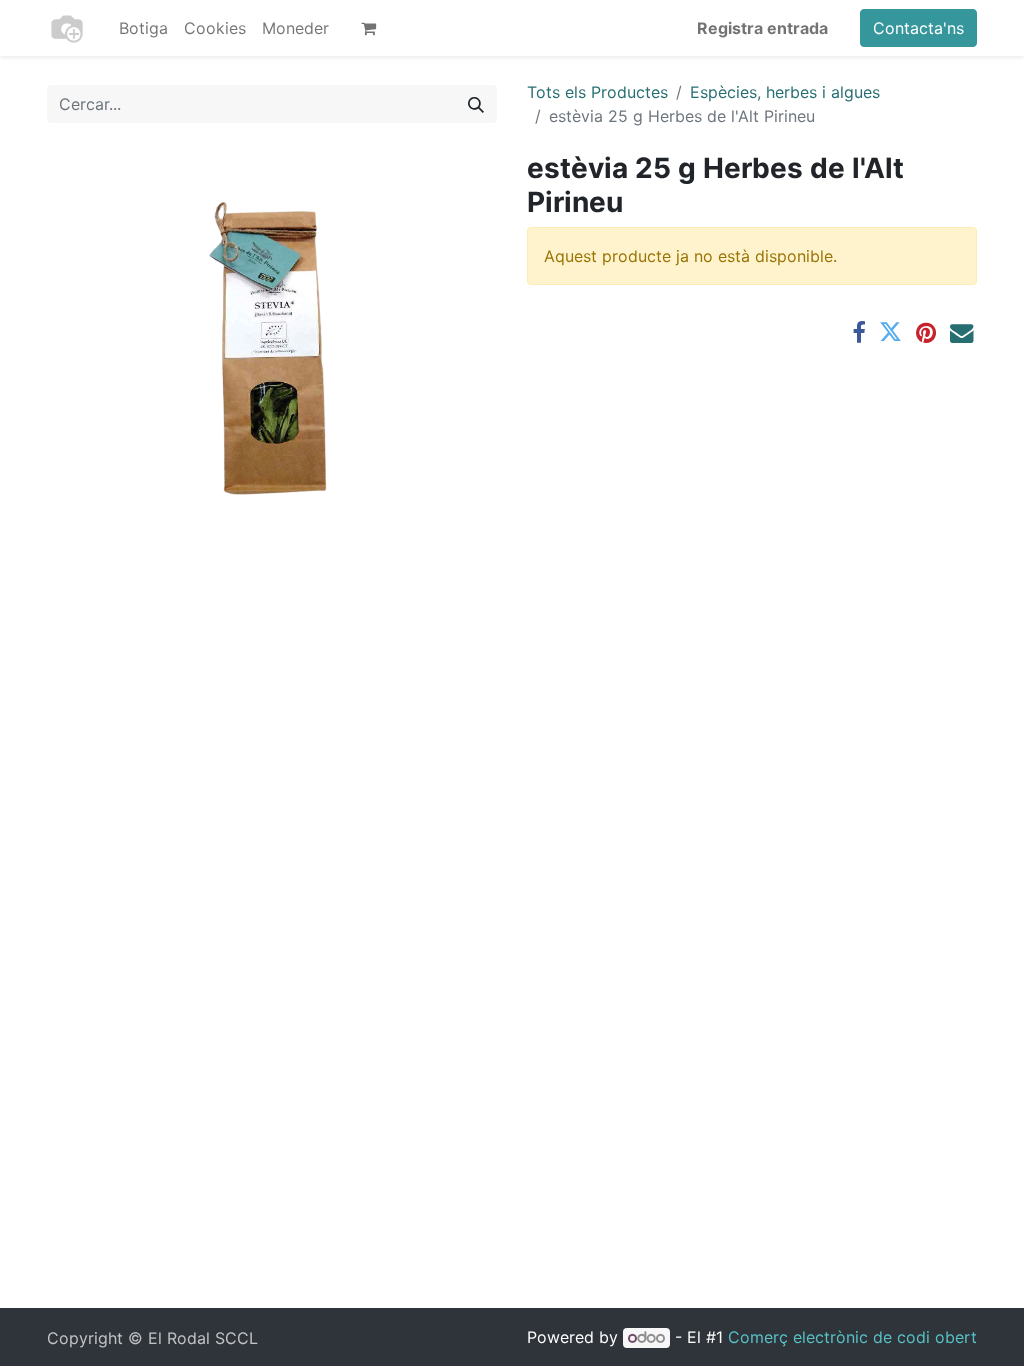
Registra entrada (762, 28)
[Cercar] (476, 104)
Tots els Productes (597, 92)
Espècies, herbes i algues (785, 92)
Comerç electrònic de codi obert (852, 1337)
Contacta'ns (918, 28)
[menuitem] (143, 28)
